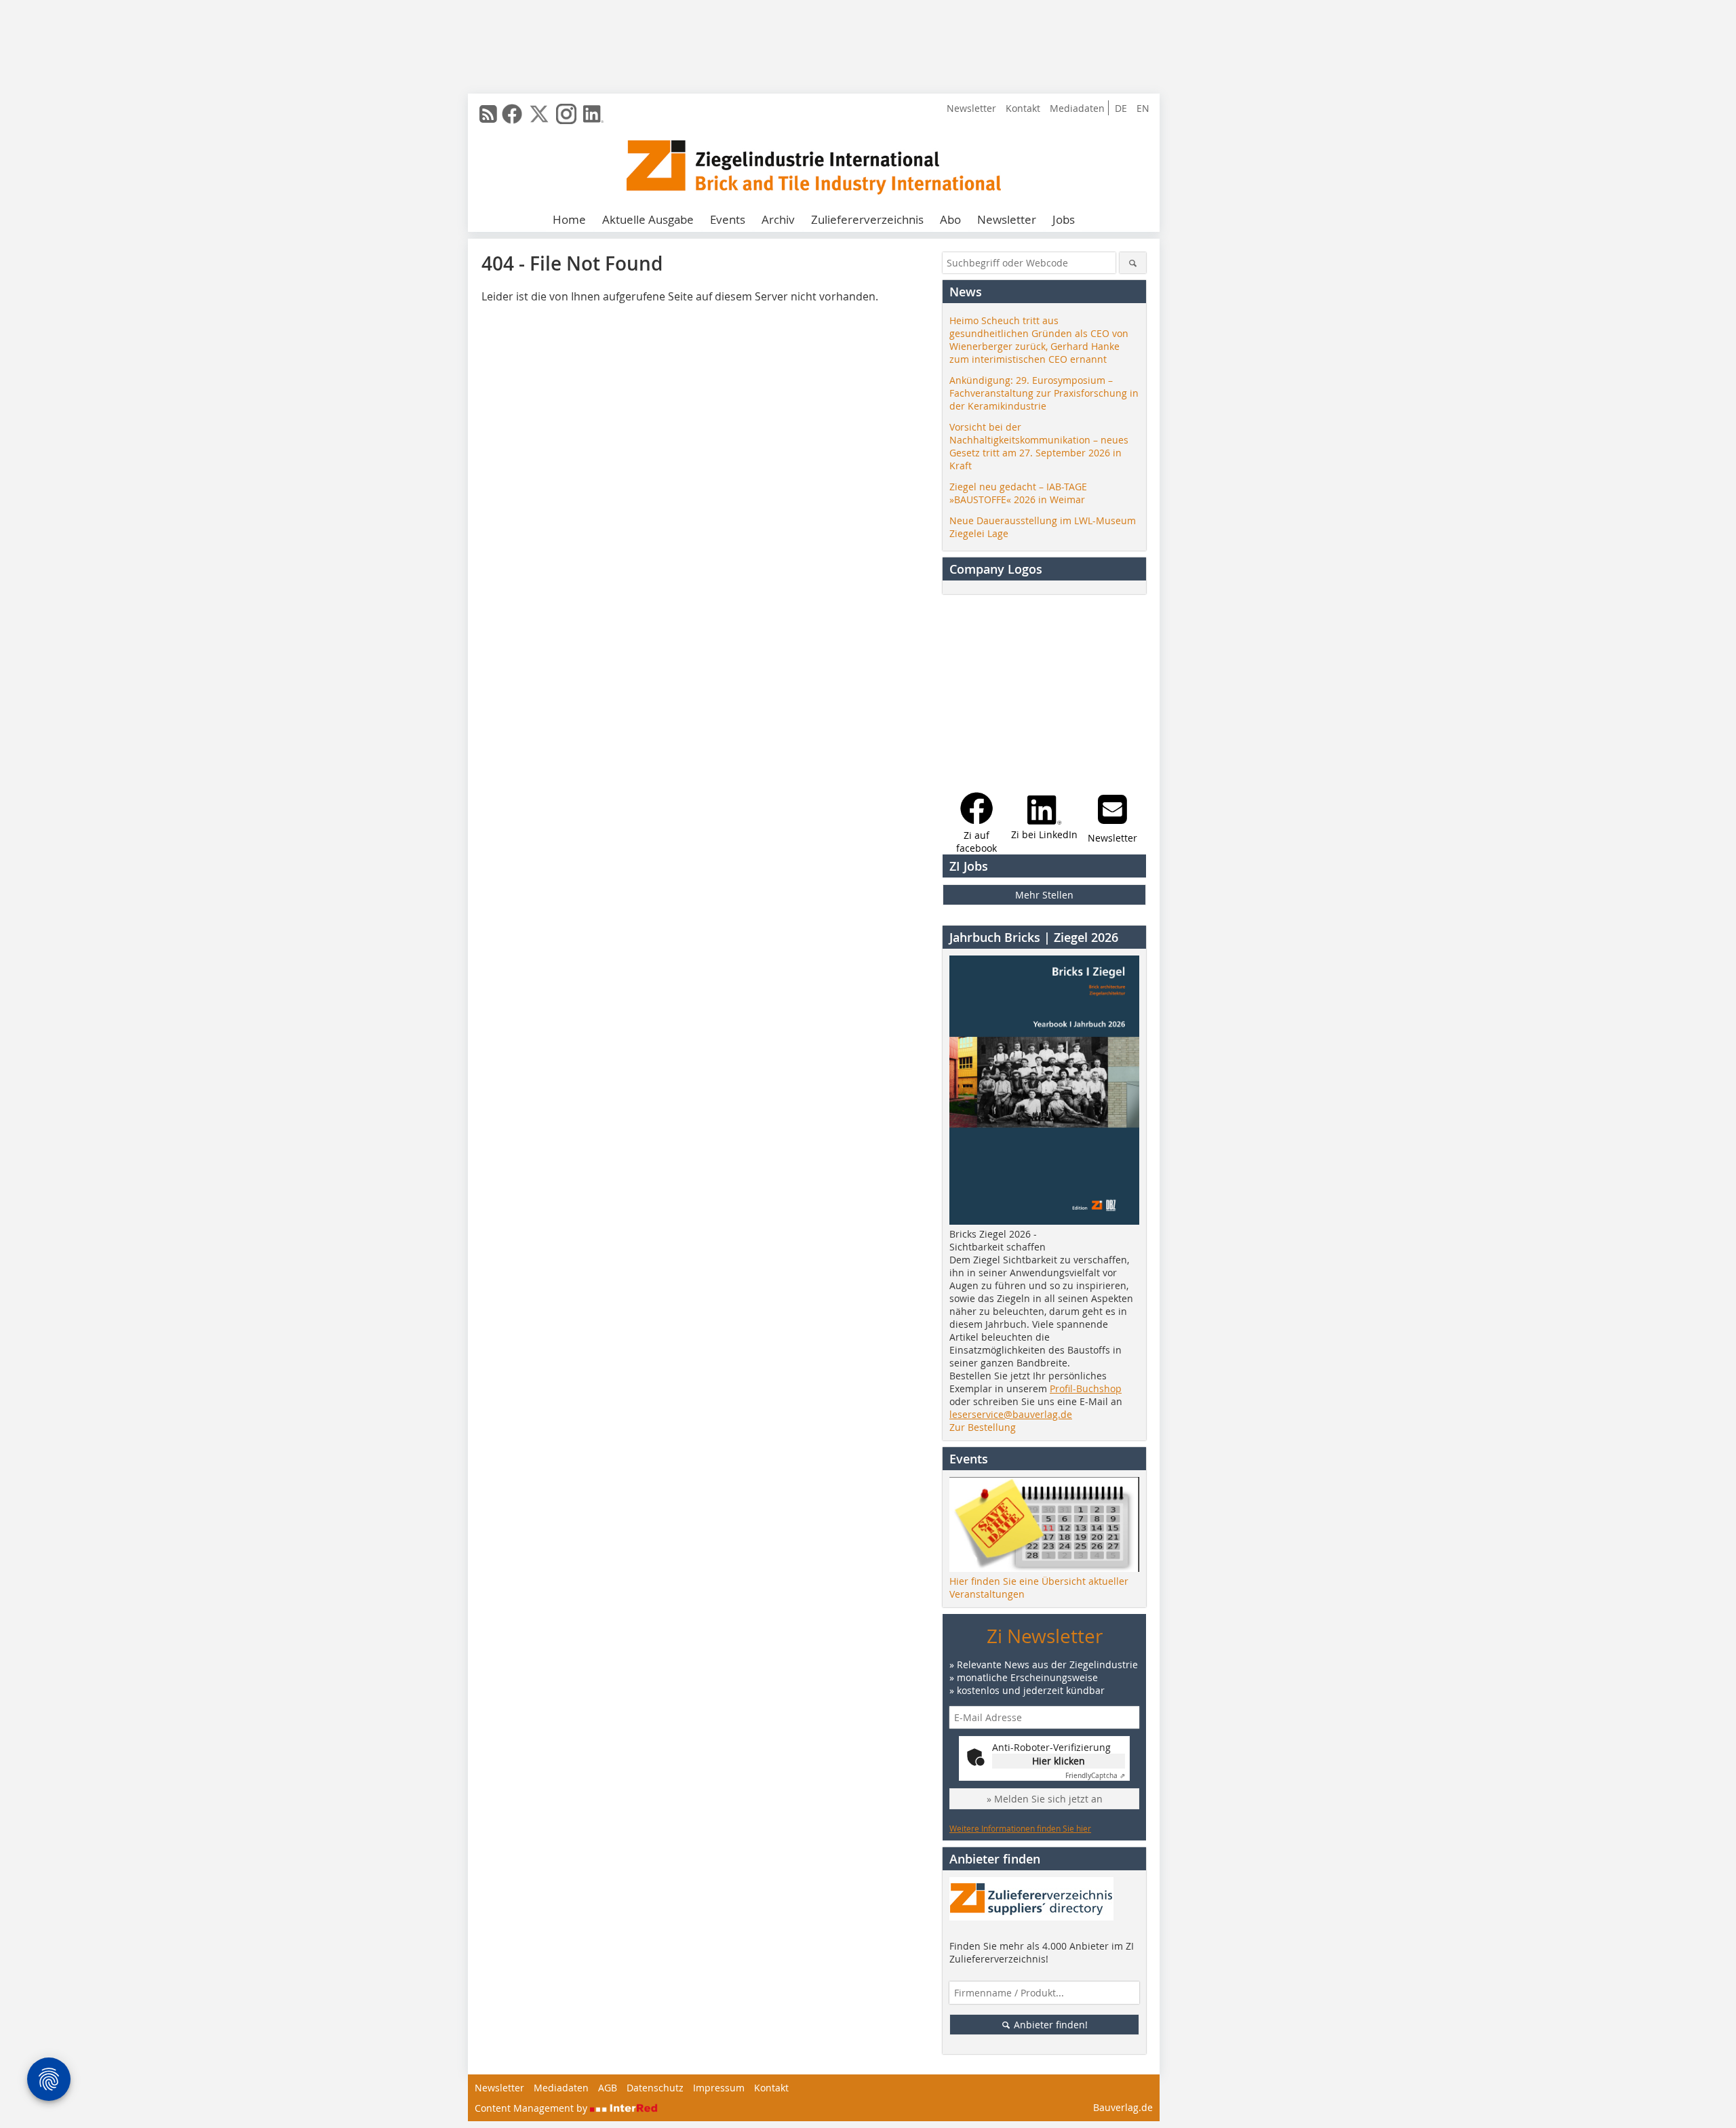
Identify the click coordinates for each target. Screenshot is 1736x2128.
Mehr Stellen (1044, 895)
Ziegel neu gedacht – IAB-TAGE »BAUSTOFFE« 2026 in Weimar (1018, 493)
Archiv (778, 219)
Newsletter (971, 108)
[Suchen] (1133, 263)
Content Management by (532, 2108)
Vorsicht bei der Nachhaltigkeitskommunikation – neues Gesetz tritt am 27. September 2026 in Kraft (1039, 446)
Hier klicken (1059, 1761)
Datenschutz (655, 2088)
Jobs (1064, 219)
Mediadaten (1077, 108)
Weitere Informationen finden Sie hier (1020, 1828)
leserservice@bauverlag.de (1011, 1414)
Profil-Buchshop (1086, 1388)
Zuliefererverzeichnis (867, 219)
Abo (950, 219)
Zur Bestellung (983, 1427)
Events (728, 219)
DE (1121, 108)
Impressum (719, 2088)
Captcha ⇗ (1095, 1776)
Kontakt (1023, 108)
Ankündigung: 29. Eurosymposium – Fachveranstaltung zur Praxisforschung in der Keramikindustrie (1044, 393)
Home (569, 219)
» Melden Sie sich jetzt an (1045, 1799)
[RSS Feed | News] (488, 114)
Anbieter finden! (1049, 2025)
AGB (608, 2088)
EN (1143, 108)
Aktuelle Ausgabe (648, 219)
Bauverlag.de (1123, 2107)
